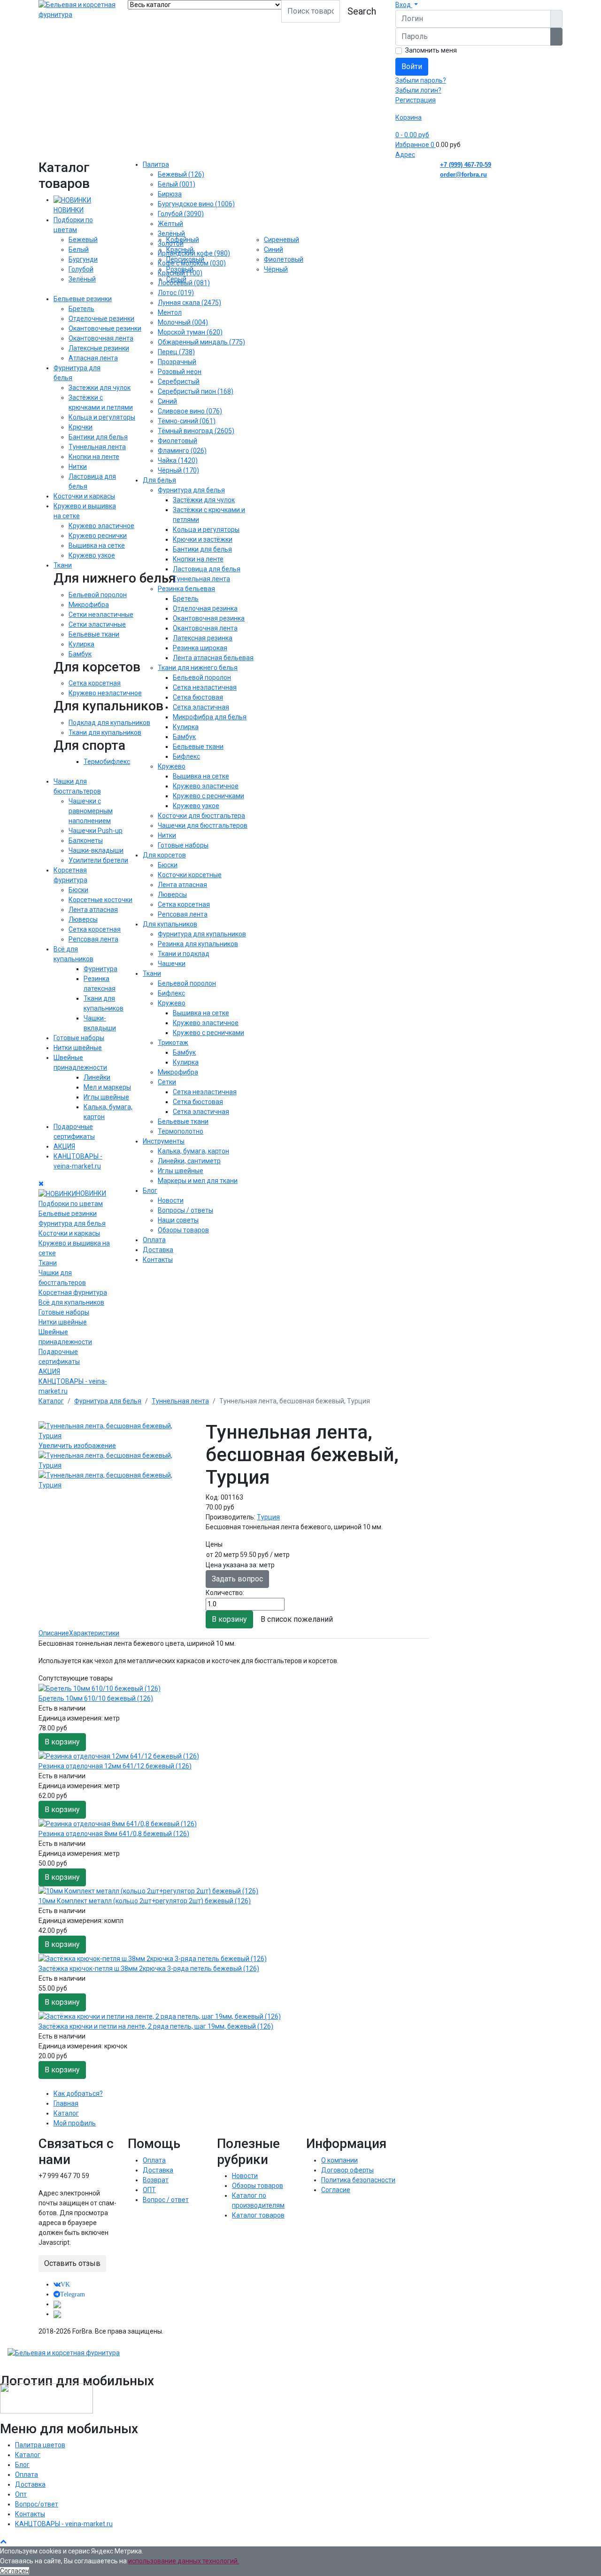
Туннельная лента (97, 447)
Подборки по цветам (71, 1204)
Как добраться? (78, 2093)
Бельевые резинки (83, 299)
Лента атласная (93, 910)
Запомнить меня (431, 50)
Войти (412, 66)
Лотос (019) (176, 293)
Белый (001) (177, 184)
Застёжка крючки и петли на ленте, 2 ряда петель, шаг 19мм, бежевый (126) (156, 2026)
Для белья (159, 480)
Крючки (81, 427)
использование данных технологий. (184, 2561)
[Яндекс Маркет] (57, 2314)
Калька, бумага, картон (193, 1151)
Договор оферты (347, 2170)
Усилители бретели (98, 860)
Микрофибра (89, 605)
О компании (339, 2160)
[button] (407, 5)
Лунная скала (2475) (189, 303)
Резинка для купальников (198, 944)
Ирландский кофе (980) (194, 253)
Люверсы (83, 919)
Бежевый (83, 240)
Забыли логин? (418, 90)
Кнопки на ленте (94, 457)
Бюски (78, 890)
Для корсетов (164, 855)
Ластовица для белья (207, 569)
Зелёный (82, 279)
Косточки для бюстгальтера (201, 816)
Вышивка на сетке (97, 545)
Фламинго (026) (182, 451)
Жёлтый (170, 224)
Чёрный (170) (178, 470)
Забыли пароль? (421, 80)
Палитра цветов (40, 2445)
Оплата (154, 1240)
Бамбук (80, 654)
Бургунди (83, 259)
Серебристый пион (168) (196, 391)
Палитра (156, 164)
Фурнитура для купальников (202, 934)
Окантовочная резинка (209, 618)
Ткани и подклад (184, 954)
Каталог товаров (258, 2215)
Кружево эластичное (101, 526)
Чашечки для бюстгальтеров (203, 825)
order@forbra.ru (463, 175)
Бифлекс (186, 756)
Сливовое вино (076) (190, 411)
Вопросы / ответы (185, 1210)
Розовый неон (180, 372)
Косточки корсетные (190, 875)
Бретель (81, 309)
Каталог (66, 2113)
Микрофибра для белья (210, 717)
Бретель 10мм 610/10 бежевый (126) (96, 1698)
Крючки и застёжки (203, 539)
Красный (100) (180, 273)
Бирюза (170, 194)
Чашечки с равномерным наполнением (91, 811)
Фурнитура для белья (72, 1223)
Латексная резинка (203, 638)
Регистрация (416, 100)
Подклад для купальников (109, 723)
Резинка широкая (200, 648)
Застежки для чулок (100, 388)
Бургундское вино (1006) (196, 204)
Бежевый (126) (181, 174)
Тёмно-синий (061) (187, 421)
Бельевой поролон (98, 595)
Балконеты (86, 841)
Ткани (63, 565)
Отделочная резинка (205, 608)
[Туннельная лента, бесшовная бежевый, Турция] (116, 1461)
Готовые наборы (79, 1038)
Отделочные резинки (101, 319)
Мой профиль (75, 2123)
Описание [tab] (54, 1633)
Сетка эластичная (201, 707)
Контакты (158, 1260)
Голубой (81, 269)
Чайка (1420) (178, 460)
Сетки (167, 1082)
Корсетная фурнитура (73, 1292)
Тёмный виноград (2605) (196, 431)
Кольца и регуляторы (102, 417)
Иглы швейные (106, 1097)
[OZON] (57, 2304)
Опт (21, 2494)
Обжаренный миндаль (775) (201, 342)
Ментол (170, 312)
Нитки (78, 467)
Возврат (156, 2180)
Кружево (172, 766)
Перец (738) (176, 352)
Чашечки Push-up (96, 831)
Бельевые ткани (94, 634)
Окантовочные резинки (105, 328)
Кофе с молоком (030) (192, 263)
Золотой (171, 243)
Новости (171, 1200)
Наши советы (178, 1220)
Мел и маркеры (107, 1087)
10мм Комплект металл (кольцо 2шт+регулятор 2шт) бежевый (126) (145, 1901)
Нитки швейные (78, 1048)
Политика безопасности (358, 2180)
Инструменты (164, 1141)
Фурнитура (100, 969)
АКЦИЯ (64, 1146)
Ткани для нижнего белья (198, 668)
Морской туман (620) (190, 332)
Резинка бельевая (186, 589)
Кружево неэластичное (105, 693)
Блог (150, 1191)
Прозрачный (177, 362)
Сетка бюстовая (198, 697)
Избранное (415, 145)
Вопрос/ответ (37, 2504)
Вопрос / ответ (166, 2200)
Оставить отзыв (72, 2263)
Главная (66, 2103)
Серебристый (179, 381)
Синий (167, 401)
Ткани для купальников (105, 732)
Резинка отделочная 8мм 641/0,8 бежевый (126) (114, 1834)
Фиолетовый (177, 441)
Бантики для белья (98, 437)
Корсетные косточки (100, 900)
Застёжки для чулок (204, 500)
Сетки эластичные (97, 624)
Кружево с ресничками (208, 796)
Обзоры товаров (183, 1230)
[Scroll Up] (3, 2541)
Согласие (336, 2190)
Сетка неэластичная (205, 687)
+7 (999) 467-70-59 (466, 165)
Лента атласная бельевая (213, 658)
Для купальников (170, 924)
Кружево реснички (98, 536)
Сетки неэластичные (101, 615)
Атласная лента (93, 358)
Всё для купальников (71, 1302)
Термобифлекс (107, 762)
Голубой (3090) (181, 214)
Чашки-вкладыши (96, 850)
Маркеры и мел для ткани (198, 1181)
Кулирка (81, 644)
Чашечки (172, 964)
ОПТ (149, 2190)
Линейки (97, 1077)
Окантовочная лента (101, 338)
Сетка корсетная (95, 683)
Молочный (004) (183, 322)
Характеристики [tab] (94, 1633)
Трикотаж (173, 1043)
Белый (79, 249)
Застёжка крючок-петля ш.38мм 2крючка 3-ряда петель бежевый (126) (149, 1969)
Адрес (405, 155)
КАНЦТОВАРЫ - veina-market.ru (64, 2524)
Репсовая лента (93, 939)
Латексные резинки (99, 348)
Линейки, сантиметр (189, 1161)
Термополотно (181, 1131)
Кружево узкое (92, 555)
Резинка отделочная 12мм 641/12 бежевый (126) (115, 1766)
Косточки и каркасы (84, 496)
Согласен (15, 2571)
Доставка (158, 1250)
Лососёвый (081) (184, 283)
